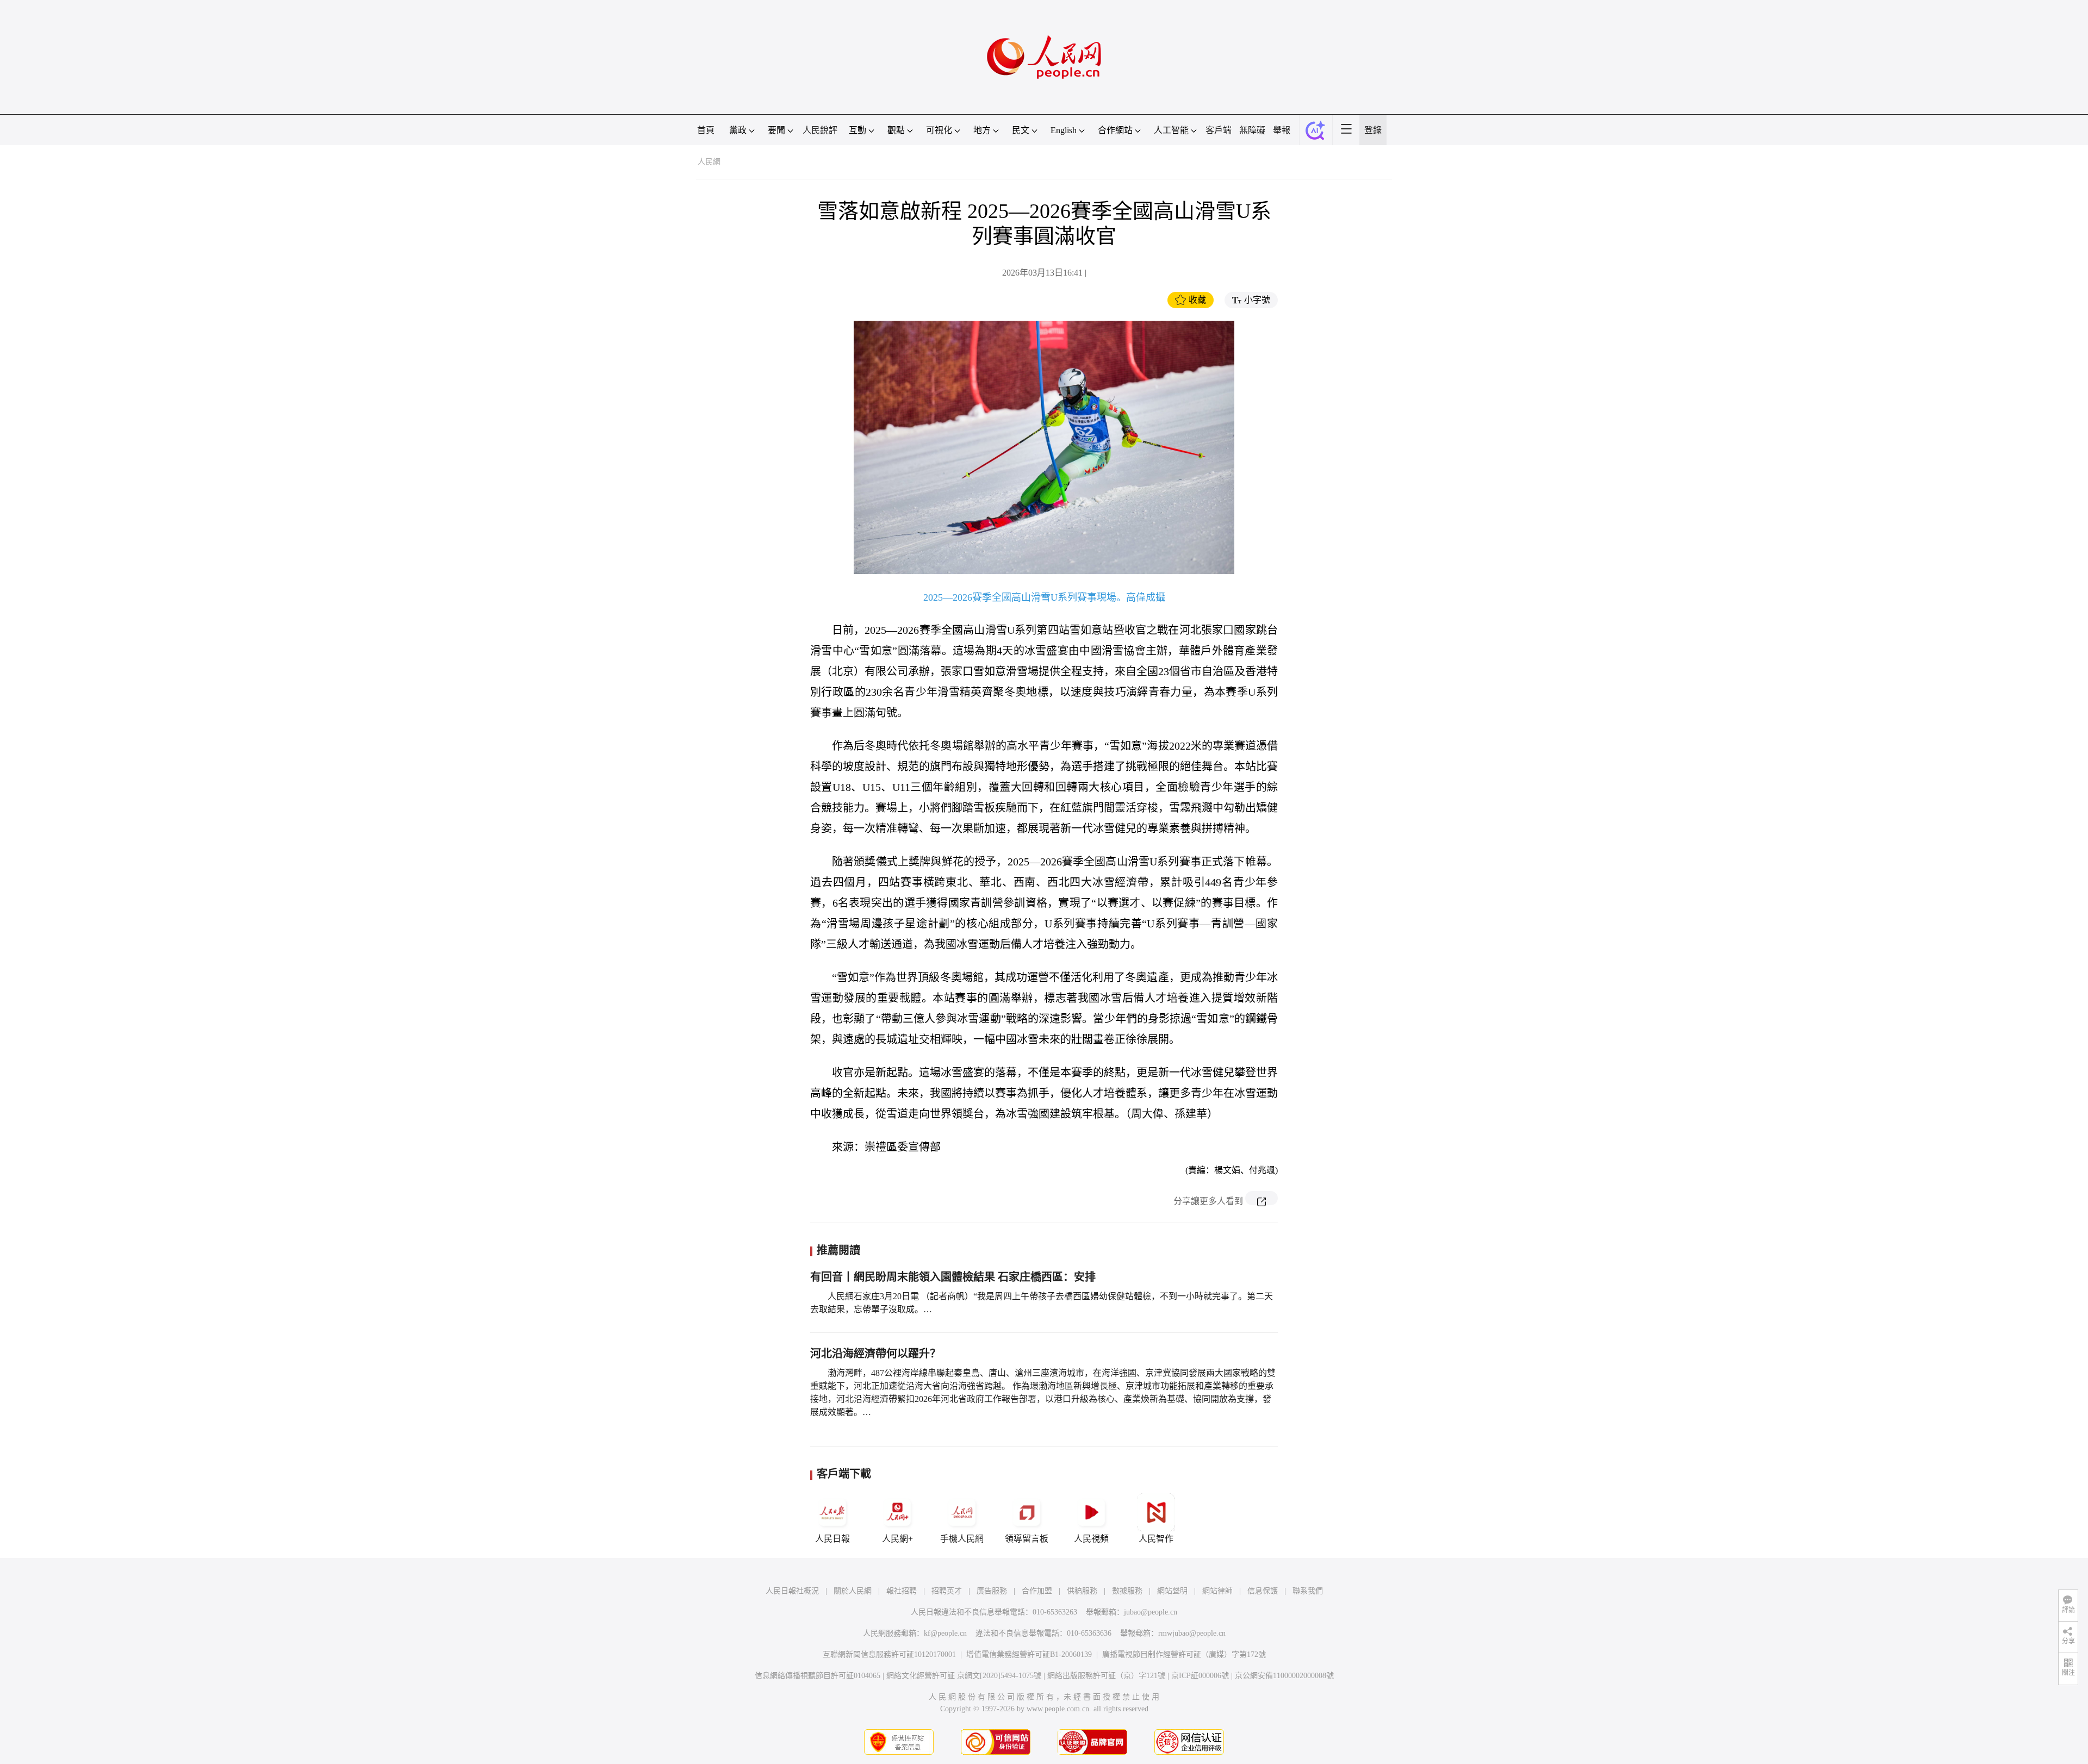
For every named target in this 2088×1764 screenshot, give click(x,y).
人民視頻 (1091, 1539)
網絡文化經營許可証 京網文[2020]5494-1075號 (964, 1676)
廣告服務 (992, 1591)
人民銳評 (820, 130)
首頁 (706, 130)
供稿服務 (1082, 1591)
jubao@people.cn (1151, 1612)
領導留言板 (1027, 1539)
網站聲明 (1172, 1591)
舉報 (1282, 130)
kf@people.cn (945, 1633)
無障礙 (1252, 130)
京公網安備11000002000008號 (1284, 1676)
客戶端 (1219, 130)
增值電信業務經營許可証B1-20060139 (1029, 1654)
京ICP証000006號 (1200, 1676)
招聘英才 (947, 1591)
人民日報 (832, 1539)
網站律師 (1217, 1591)
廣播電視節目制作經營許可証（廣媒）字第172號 (1184, 1654)
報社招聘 (902, 1591)
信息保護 (1263, 1591)
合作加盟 (1037, 1591)
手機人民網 (962, 1539)
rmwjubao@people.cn (1192, 1633)
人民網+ (897, 1539)
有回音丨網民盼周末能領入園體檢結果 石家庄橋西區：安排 (953, 1277)
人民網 (709, 162)
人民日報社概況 (792, 1591)
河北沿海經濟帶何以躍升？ (875, 1354)
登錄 (1373, 130)
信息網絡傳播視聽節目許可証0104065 (818, 1676)
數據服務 (1127, 1591)
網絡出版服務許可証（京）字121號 (1106, 1676)
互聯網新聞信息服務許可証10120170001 (889, 1654)
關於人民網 (853, 1591)
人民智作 (1156, 1539)
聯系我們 (1308, 1591)
